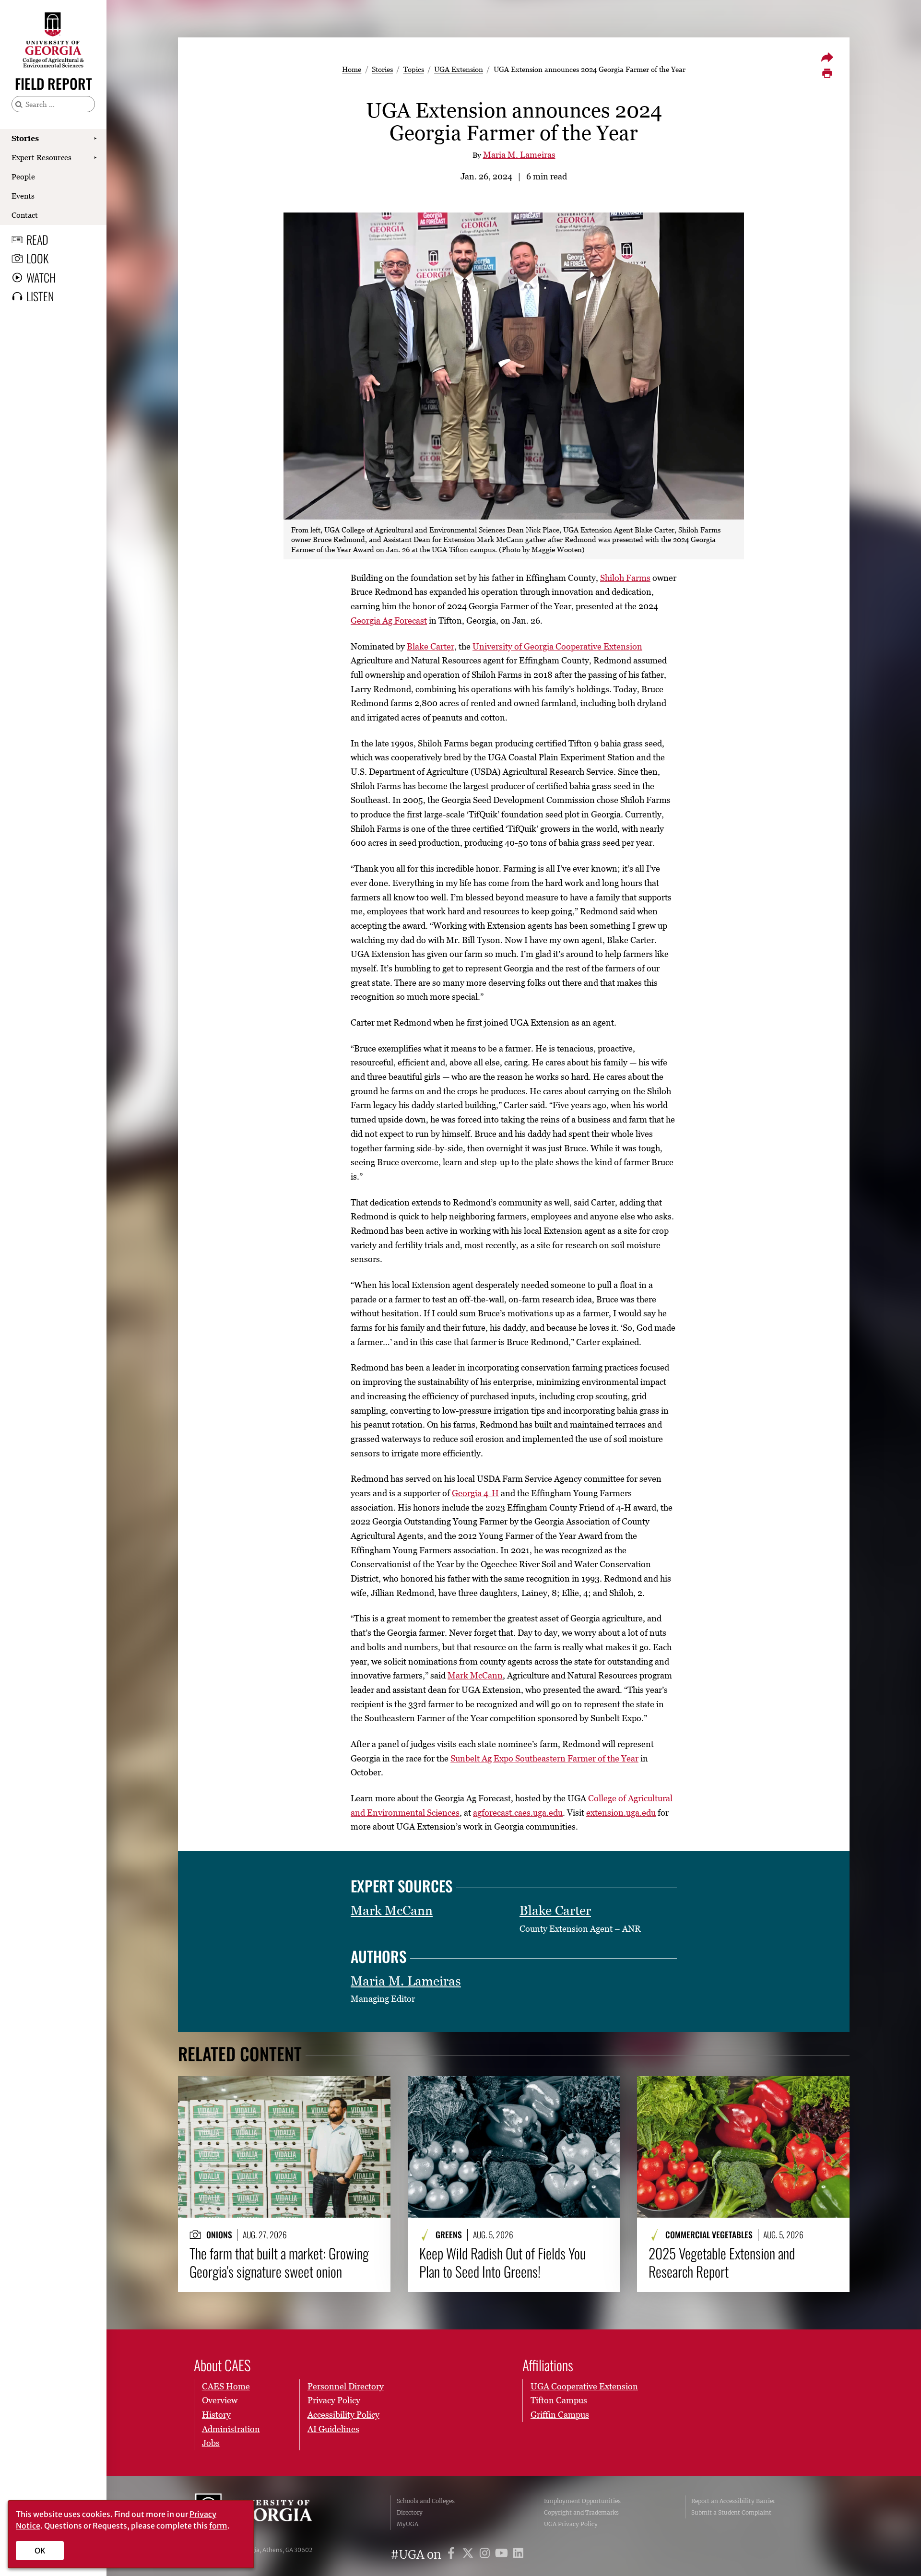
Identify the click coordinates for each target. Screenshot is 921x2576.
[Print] (827, 73)
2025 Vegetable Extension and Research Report (722, 2263)
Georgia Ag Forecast (389, 620)
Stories (25, 138)
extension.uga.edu (621, 1813)
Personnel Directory (346, 2386)
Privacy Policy (334, 2400)
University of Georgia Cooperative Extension (557, 646)
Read (37, 239)
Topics (414, 69)
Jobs (211, 2443)
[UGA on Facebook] (453, 2555)
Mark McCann (475, 1675)
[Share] (827, 57)
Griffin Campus (560, 2415)
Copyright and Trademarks (581, 2512)
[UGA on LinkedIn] (518, 2555)
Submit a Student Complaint (731, 2512)
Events (23, 196)
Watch (41, 277)
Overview (220, 2400)
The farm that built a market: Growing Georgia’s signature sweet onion (279, 2263)
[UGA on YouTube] (503, 2555)
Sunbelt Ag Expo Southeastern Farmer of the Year (544, 1758)
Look (37, 258)
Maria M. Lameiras (519, 155)
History (216, 2415)
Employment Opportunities (582, 2501)
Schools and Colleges (426, 2501)
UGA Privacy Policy (571, 2524)
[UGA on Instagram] (486, 2555)
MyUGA (407, 2524)
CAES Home (226, 2386)
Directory (410, 2512)
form (218, 2526)
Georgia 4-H (475, 1493)
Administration (231, 2429)
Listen (40, 296)
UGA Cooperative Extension (584, 2386)
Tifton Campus (559, 2400)
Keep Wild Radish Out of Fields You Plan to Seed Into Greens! (502, 2263)
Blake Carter (431, 646)
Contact (25, 215)
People (23, 177)
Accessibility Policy (343, 2415)
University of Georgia (267, 2513)
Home (352, 69)
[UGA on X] (469, 2555)
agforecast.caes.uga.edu (518, 1813)
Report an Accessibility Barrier (733, 2501)
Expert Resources (41, 157)
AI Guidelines (333, 2429)
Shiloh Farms (625, 578)
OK (40, 2551)
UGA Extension (459, 69)
